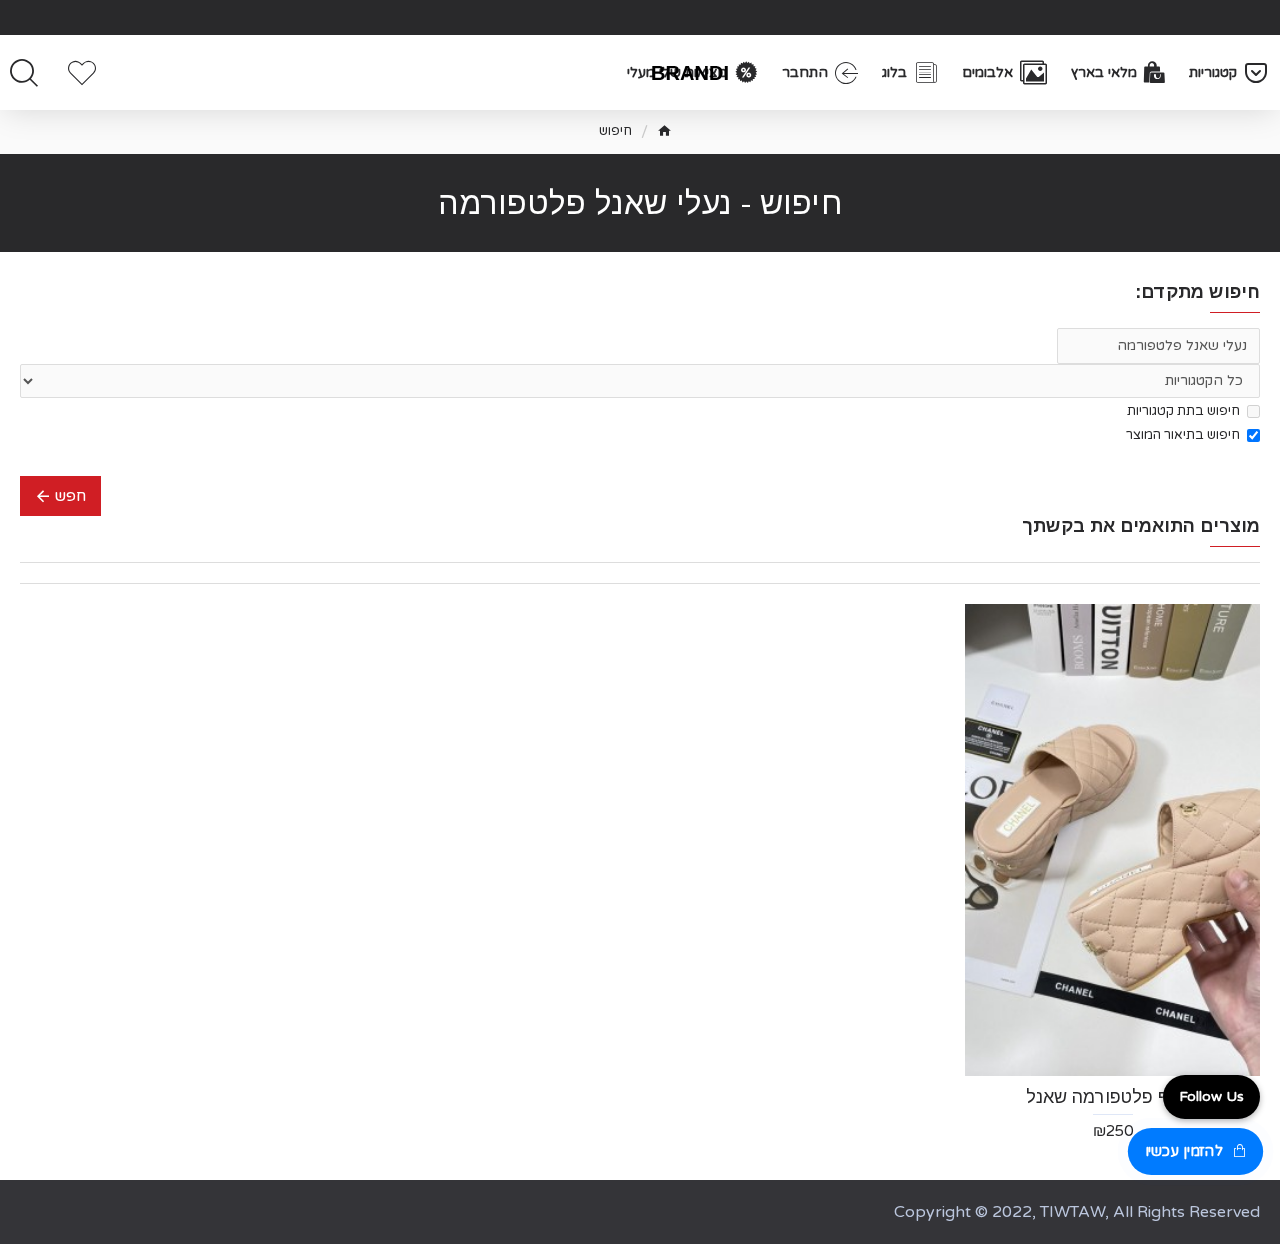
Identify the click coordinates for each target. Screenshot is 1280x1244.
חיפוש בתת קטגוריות (1183, 411)
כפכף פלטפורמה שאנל (1113, 1097)
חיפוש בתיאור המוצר (1183, 435)
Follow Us (1211, 1096)
